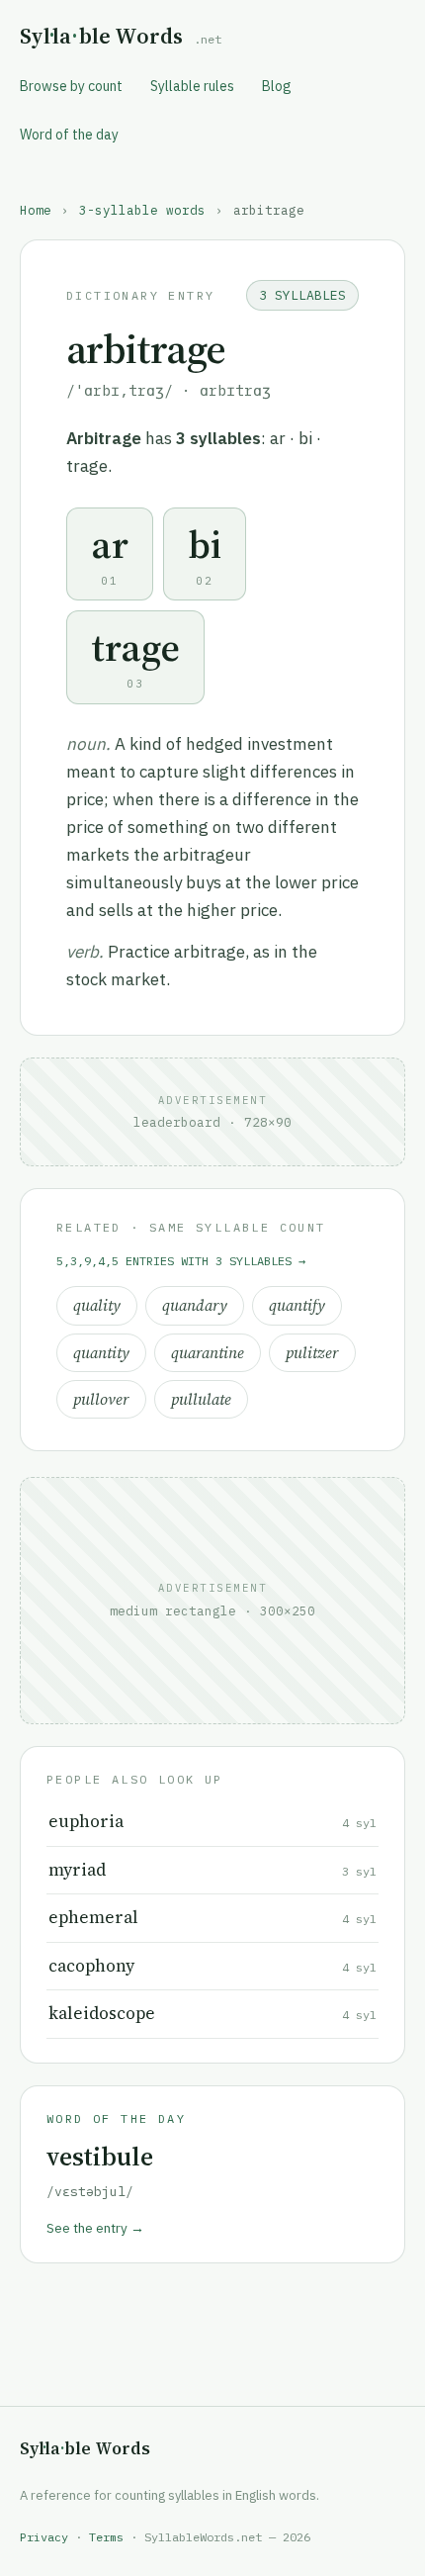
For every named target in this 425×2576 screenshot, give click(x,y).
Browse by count (71, 86)
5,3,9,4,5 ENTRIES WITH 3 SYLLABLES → (181, 1261)
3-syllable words (142, 210)
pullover (101, 1399)
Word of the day (69, 135)
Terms (106, 2537)
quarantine (208, 1353)
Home (36, 210)
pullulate (201, 1399)
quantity (101, 1353)
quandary (195, 1305)
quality (97, 1305)
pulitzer (312, 1353)
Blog (277, 86)
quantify (297, 1305)
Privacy (44, 2537)
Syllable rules (192, 86)
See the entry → (95, 2228)
